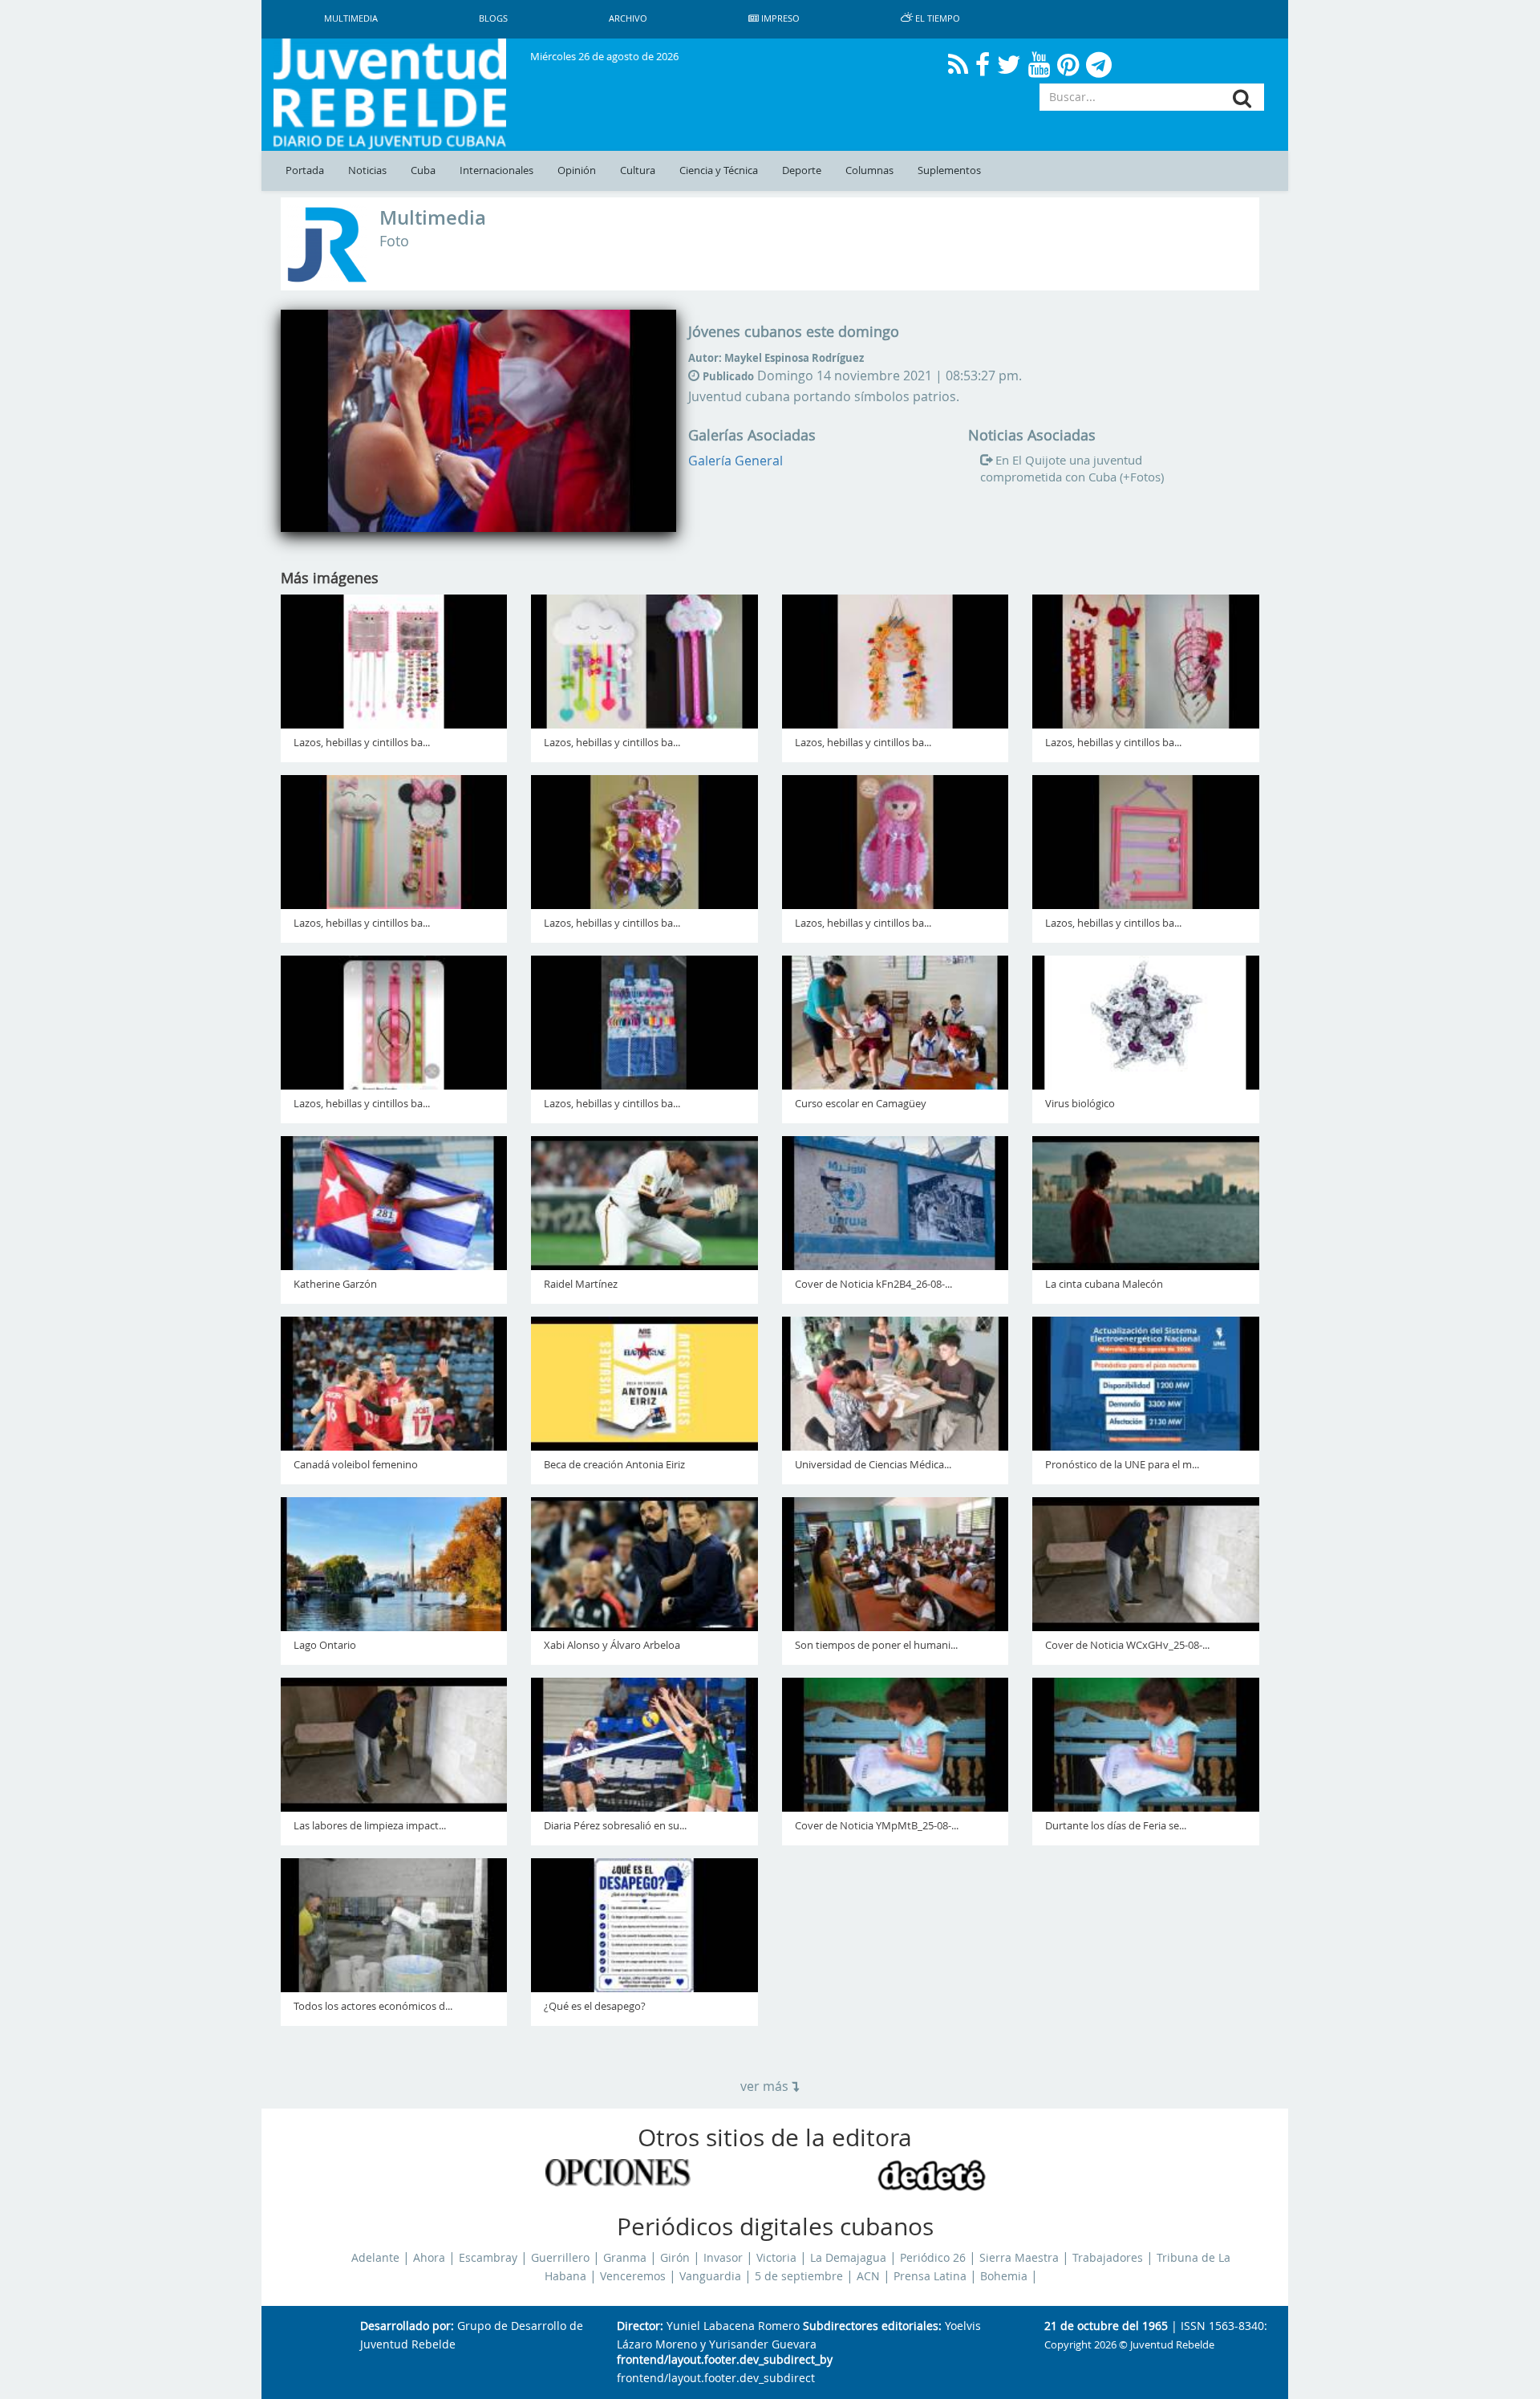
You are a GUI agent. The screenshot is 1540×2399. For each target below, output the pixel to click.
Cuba (423, 170)
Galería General (736, 461)
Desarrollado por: (407, 2326)
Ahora (429, 2258)
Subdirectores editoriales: (872, 2326)
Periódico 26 (933, 2258)
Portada (305, 170)
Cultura (638, 170)
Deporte (802, 170)
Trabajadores (1108, 2258)
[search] (1242, 98)
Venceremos (633, 2276)
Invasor (723, 2258)
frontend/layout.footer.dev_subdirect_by (725, 2360)
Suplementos (949, 170)
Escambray (488, 2258)
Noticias (367, 170)
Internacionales (496, 170)
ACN (868, 2276)
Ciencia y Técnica (719, 170)
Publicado (728, 376)
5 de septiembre (799, 2276)
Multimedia (433, 217)
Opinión (577, 170)
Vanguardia (710, 2276)
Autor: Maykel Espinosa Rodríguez (776, 358)
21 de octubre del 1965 (1106, 2326)
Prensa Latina (930, 2276)
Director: (640, 2326)
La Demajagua (848, 2258)
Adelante (375, 2258)
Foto (394, 241)
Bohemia (1004, 2276)
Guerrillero (560, 2258)
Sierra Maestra (1019, 2258)
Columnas (869, 170)
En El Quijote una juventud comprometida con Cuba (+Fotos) (1072, 469)
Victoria (776, 2258)
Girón (675, 2258)
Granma (625, 2258)
